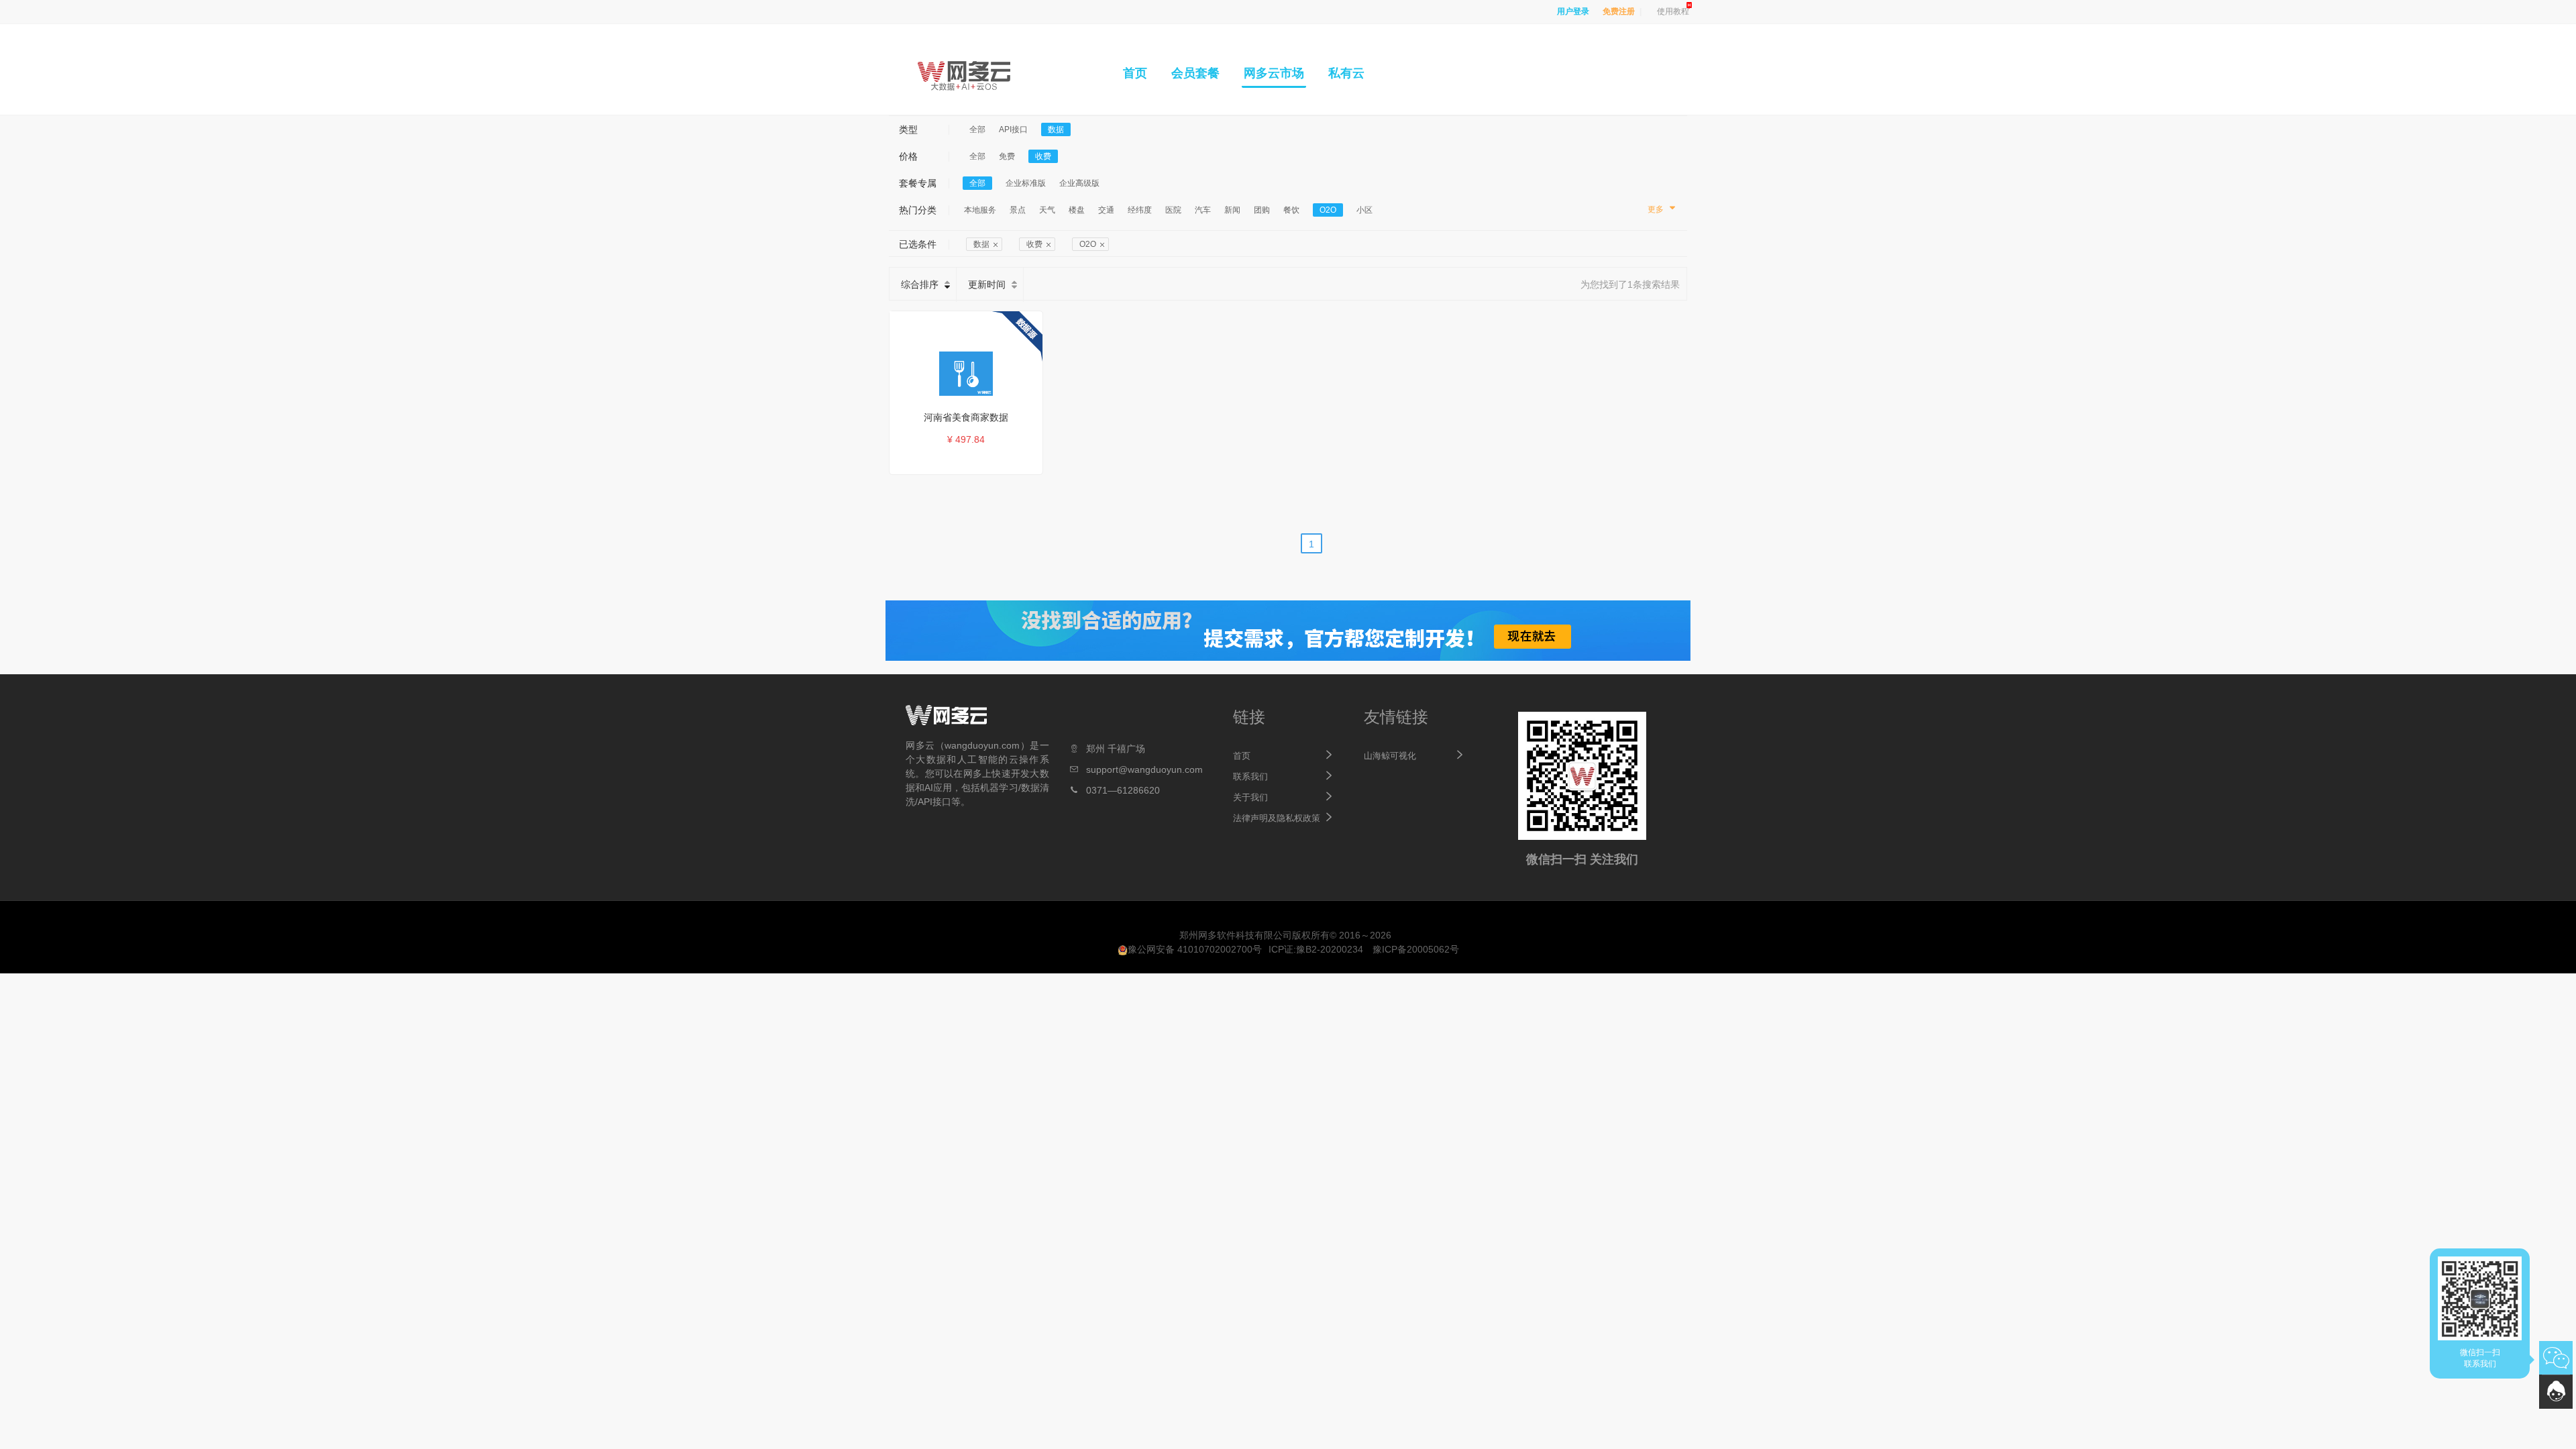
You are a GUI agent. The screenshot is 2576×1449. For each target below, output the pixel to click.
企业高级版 (1079, 183)
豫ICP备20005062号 (1416, 949)
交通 (1106, 210)
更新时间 (987, 284)
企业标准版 (1026, 183)
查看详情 (973, 462)
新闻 (1232, 210)
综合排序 (920, 284)
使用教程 (1673, 11)
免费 (1007, 156)
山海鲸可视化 (1390, 756)
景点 (1018, 210)
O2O (1328, 210)
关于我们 (1250, 797)
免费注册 (1619, 11)
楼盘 (1077, 210)
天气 (1047, 210)
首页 (1135, 73)
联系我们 (1250, 776)
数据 (1056, 129)
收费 (1043, 156)
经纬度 (1140, 210)
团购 (1262, 210)
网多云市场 (1274, 73)
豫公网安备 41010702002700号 (1195, 949)
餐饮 (1291, 210)
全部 (977, 129)
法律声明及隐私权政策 (1277, 818)
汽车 (1203, 210)
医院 (1173, 210)
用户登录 (1573, 11)
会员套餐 (1195, 73)
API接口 (1013, 129)
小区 (1364, 210)
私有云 (1346, 73)
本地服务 (980, 210)
